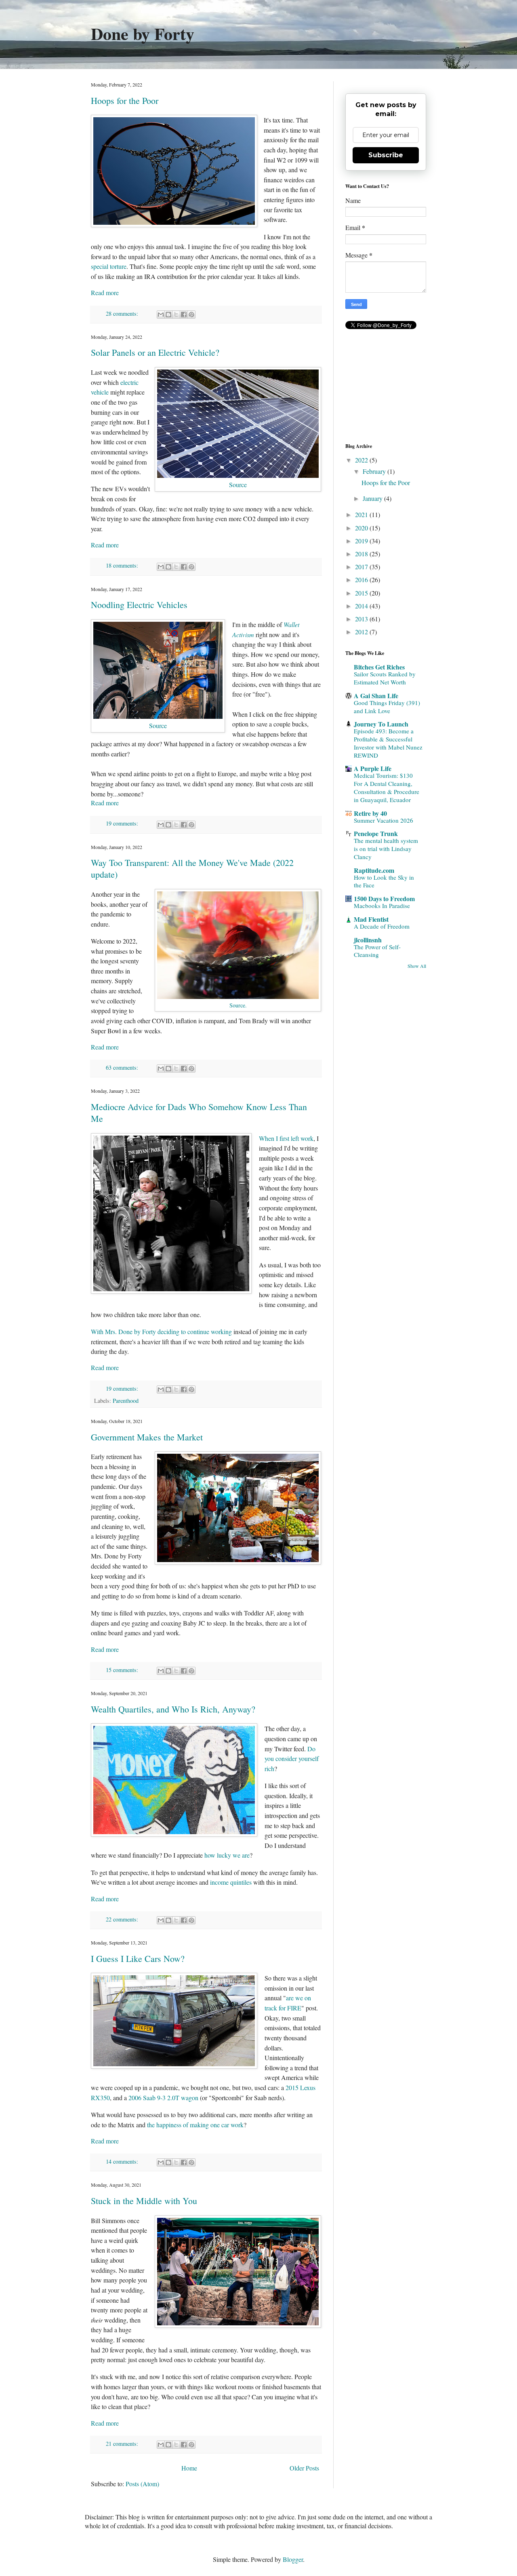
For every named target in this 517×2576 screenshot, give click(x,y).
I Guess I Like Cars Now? (138, 1958)
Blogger (293, 2559)
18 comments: (123, 565)
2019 (362, 541)
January (373, 498)
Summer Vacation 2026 (384, 820)
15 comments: (123, 1670)
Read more (105, 292)
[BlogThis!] (168, 315)
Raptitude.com (374, 870)
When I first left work (286, 1138)
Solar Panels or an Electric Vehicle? (155, 352)
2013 (362, 619)
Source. (238, 1005)
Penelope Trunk (376, 833)
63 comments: (123, 1067)
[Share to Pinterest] (191, 315)
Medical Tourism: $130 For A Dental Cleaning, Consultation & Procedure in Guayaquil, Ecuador (387, 787)
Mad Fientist (371, 919)
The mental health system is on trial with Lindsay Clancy (386, 849)
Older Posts (304, 2468)
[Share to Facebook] (184, 315)
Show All (417, 966)
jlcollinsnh (368, 940)
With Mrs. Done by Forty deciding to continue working (161, 1331)
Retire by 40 (370, 813)
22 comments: (123, 1919)
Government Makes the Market (147, 1437)
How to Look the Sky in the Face (384, 881)
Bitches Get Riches (379, 667)
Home (189, 2468)
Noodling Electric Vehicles (139, 605)
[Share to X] (176, 315)
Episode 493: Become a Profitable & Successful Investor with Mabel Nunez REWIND (388, 743)
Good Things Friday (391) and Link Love (387, 707)
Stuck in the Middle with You (144, 2201)
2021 (362, 514)
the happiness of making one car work (195, 2125)
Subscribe (386, 155)
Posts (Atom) (142, 2484)
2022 (362, 460)
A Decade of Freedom (382, 926)
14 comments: (123, 2161)
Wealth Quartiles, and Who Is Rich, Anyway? (173, 1709)
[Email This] (161, 315)
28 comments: (123, 314)
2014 (362, 606)
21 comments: (123, 2444)
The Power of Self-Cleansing (377, 951)
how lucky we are (227, 1855)
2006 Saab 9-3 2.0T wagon (163, 2098)
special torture (109, 266)
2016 (362, 580)
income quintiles (231, 1882)
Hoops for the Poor (125, 100)
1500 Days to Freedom (384, 898)
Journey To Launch (381, 724)
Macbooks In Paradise (382, 906)
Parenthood (126, 1401)
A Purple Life (373, 768)
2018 (362, 554)
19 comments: (123, 823)
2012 (362, 632)
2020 (362, 528)
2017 (362, 567)
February (375, 471)
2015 (362, 593)
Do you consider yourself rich (292, 1759)
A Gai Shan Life (376, 696)
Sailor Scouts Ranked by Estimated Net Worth (385, 678)
